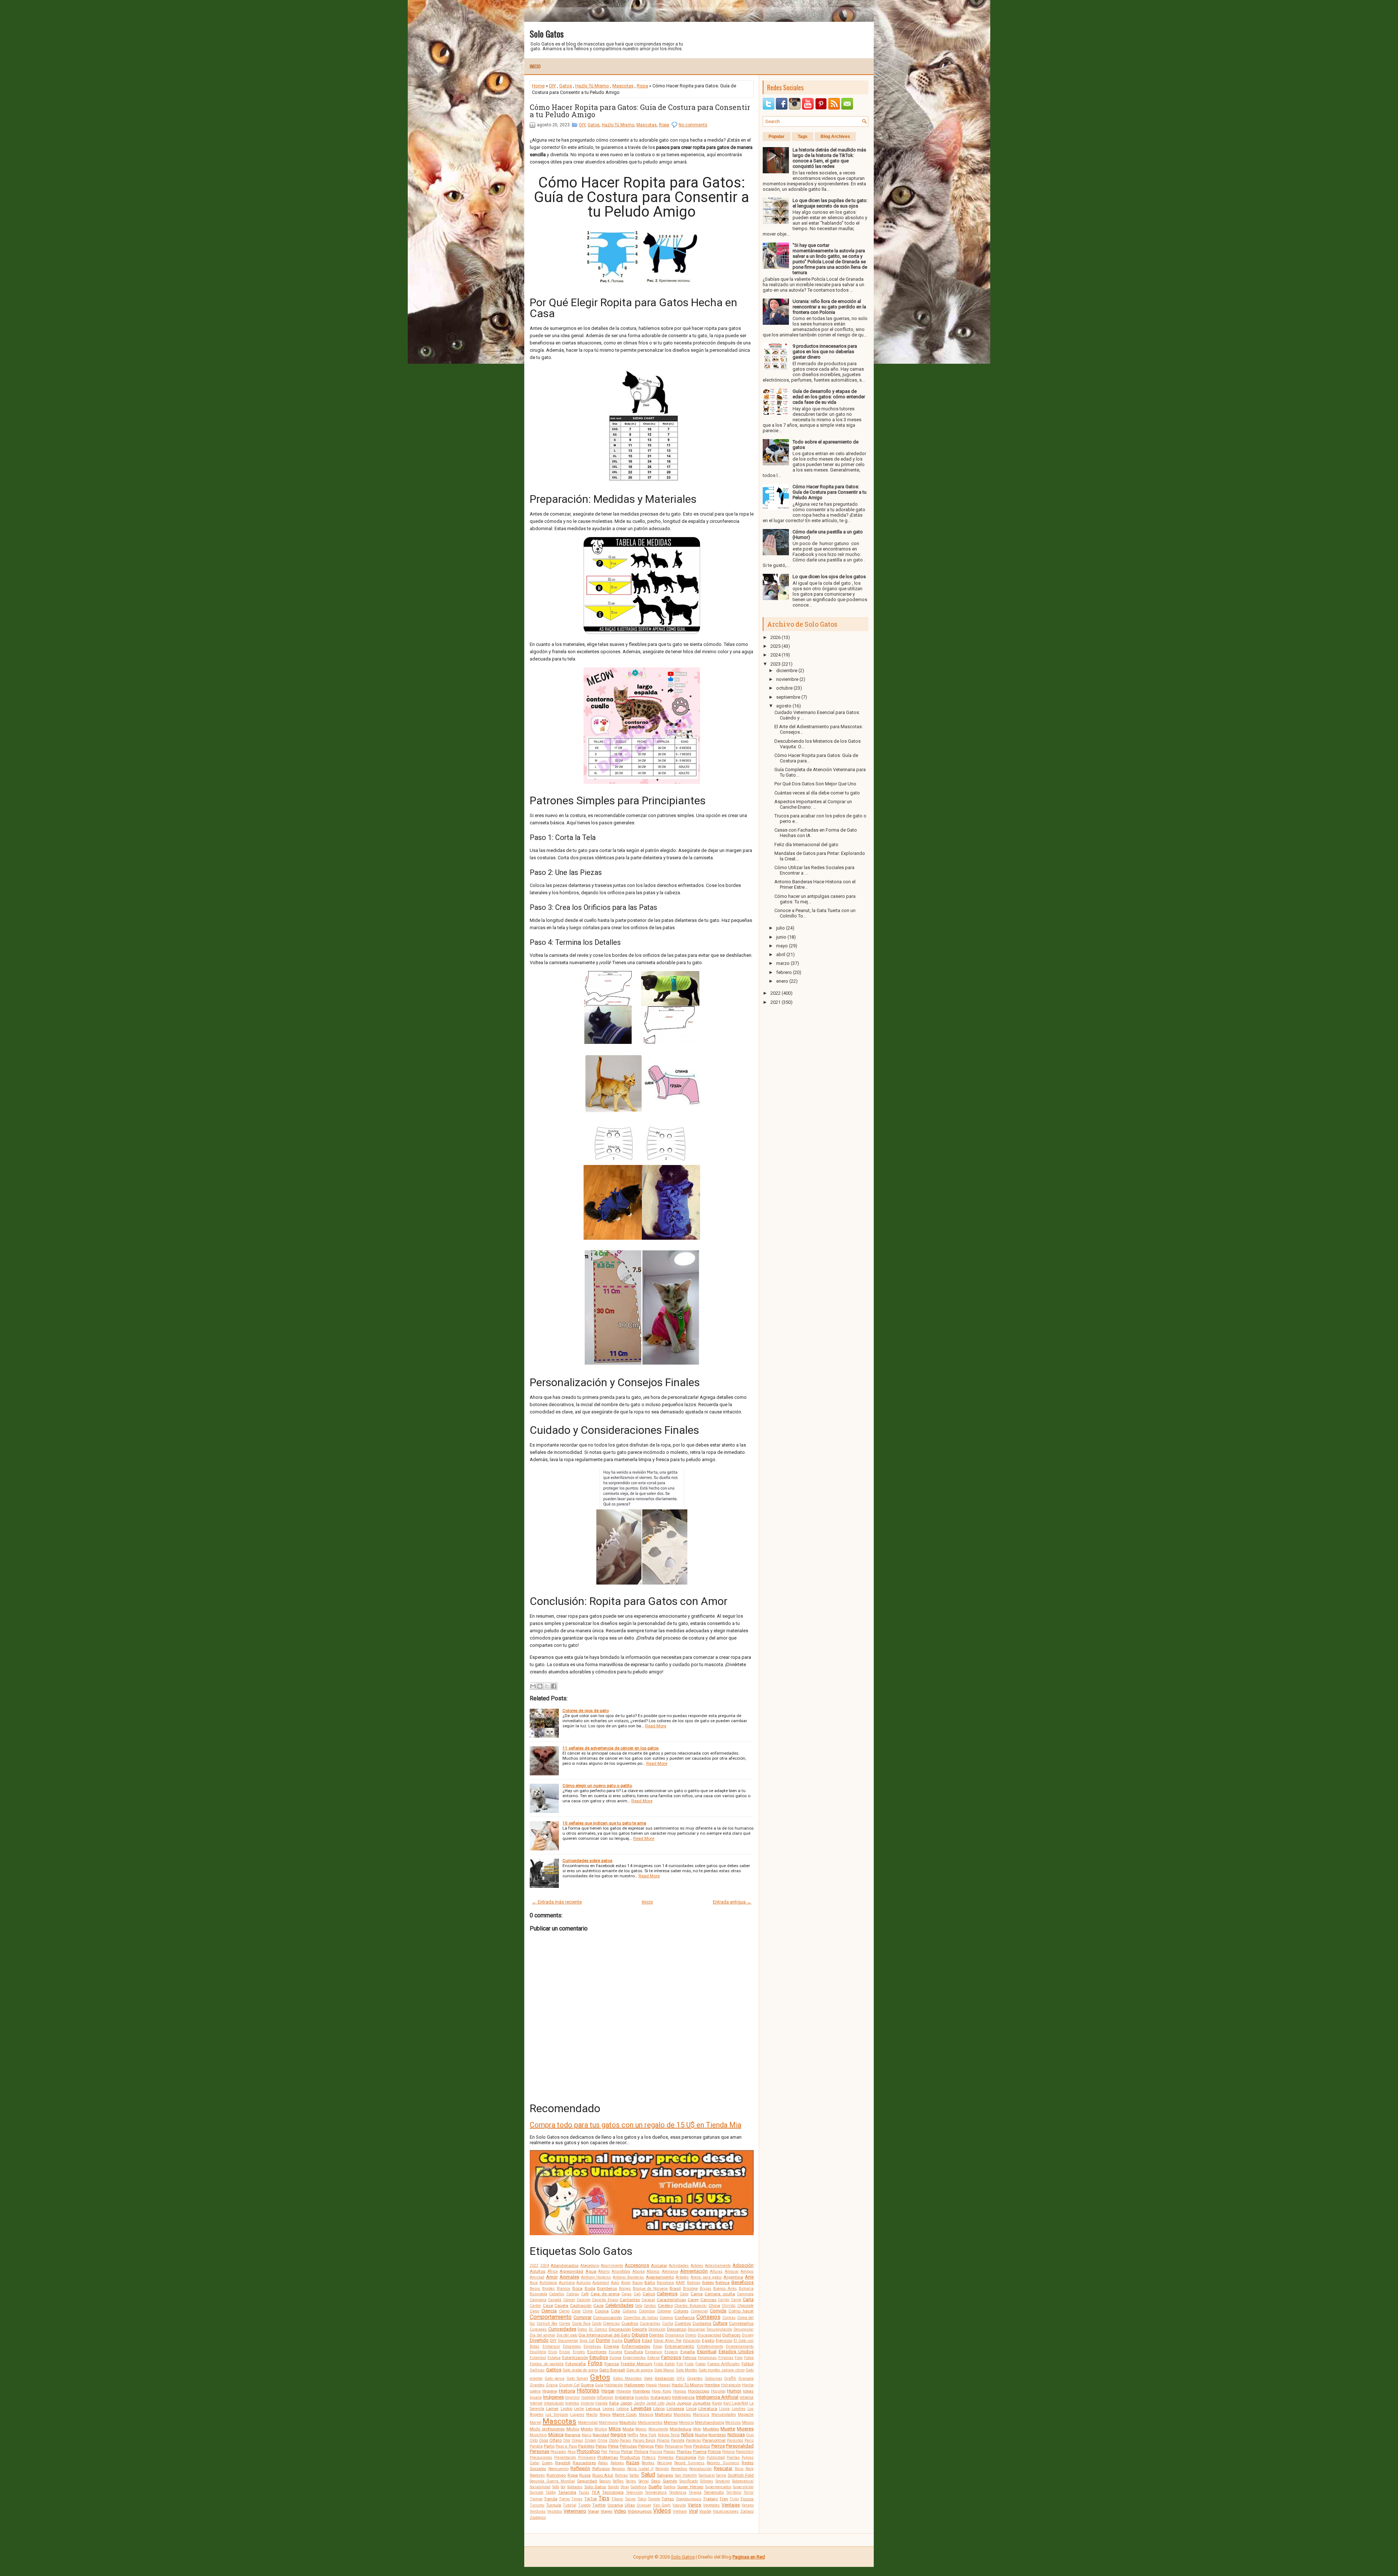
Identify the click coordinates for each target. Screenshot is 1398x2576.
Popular (777, 137)
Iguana (536, 2397)
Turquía (554, 2505)
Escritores (597, 2352)
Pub (701, 2457)
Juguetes (702, 2403)
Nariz (587, 2435)
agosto (784, 706)
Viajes (607, 2511)
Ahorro (604, 2271)
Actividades (679, 2266)
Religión (662, 2469)
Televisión (634, 2492)
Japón (626, 2403)
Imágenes (554, 2397)
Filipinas (726, 2358)
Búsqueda (538, 2294)
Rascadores (584, 2463)
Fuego (700, 2364)
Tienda (551, 2499)
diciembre (787, 670)
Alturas (716, 2271)
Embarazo (551, 2346)
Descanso (677, 2329)
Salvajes (665, 2475)
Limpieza (675, 2409)
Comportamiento (551, 2317)
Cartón (535, 2306)
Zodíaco (747, 2511)
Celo (639, 2306)
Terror (749, 2492)
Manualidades (724, 2415)
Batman (694, 2283)
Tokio (642, 2499)
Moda (628, 2429)
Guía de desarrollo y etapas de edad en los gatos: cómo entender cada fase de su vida (829, 397)
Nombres (717, 2435)
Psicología (686, 2457)
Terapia (695, 2492)
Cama (697, 2294)
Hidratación (731, 2385)
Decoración (620, 2329)
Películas (628, 2446)
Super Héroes (690, 2487)
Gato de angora (639, 2370)
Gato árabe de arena (580, 2370)
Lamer (552, 2409)
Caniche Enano (605, 2300)
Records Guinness (723, 2463)
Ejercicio (724, 2340)
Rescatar (723, 2468)
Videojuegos (640, 2511)
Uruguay (644, 2505)
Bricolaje (690, 2289)
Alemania (670, 2271)
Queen (547, 2463)
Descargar (697, 2329)
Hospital (718, 2391)
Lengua (593, 2409)
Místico (601, 2429)
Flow (739, 2358)
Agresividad (571, 2271)
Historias (588, 2391)
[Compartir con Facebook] (554, 1686)
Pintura (641, 2451)
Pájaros (663, 2440)
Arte (749, 2277)
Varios (694, 2505)
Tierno (564, 2499)
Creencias (611, 2323)
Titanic (617, 2499)
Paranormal (714, 2440)
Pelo (659, 2446)
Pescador (558, 2452)
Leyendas (641, 2408)
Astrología (548, 2283)
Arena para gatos (706, 2277)
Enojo (658, 2346)
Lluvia (724, 2409)
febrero (784, 972)
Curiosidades (562, 2329)
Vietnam (680, 2511)
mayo (782, 946)
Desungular (744, 2329)
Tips (604, 2498)
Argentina (733, 2277)
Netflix (633, 2435)
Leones (609, 2409)
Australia (567, 2283)
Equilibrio (538, 2352)
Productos (630, 2457)
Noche (701, 2435)
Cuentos (683, 2323)
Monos (641, 2429)
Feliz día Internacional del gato (806, 845)
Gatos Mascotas (627, 2378)
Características (672, 2300)
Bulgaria (746, 2289)
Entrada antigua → (732, 1902)
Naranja (572, 2435)
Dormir (603, 2340)
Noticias (736, 2435)
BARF (680, 2283)
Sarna (721, 2475)
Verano (748, 2505)
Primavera (587, 2457)
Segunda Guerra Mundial (552, 2481)
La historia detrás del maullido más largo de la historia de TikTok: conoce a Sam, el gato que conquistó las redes (829, 158)
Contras (729, 2318)
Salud (648, 2475)
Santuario (707, 2475)
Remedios (679, 2469)
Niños (687, 2435)
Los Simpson (557, 2415)
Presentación (565, 2457)
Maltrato (663, 2414)
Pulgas (748, 2457)
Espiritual (707, 2352)
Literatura (708, 2409)
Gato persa (555, 2378)
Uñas (630, 2505)
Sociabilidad (540, 2487)
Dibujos (640, 2335)
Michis (573, 2429)
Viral (693, 2511)
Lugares (577, 2415)
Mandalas (682, 2415)
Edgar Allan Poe (668, 2341)
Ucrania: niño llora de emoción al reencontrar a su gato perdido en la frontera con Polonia (829, 307)
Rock (750, 2469)
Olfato (556, 2440)
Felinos (690, 2358)
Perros (718, 2446)
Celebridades (619, 2305)
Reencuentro (558, 2469)
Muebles (711, 2429)
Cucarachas (650, 2323)
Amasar (732, 2271)
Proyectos (666, 2457)
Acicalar (659, 2265)
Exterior (654, 2358)
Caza (599, 2305)
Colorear (664, 2311)
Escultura (634, 2352)
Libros (659, 2409)
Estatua (554, 2358)
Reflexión (580, 2468)
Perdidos (702, 2446)
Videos (662, 2511)
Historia (567, 2391)
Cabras (573, 2294)
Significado (689, 2481)
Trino (734, 2499)
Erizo (553, 2352)
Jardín (639, 2403)
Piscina (656, 2452)
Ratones (617, 2463)
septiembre (788, 697)
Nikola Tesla (669, 2435)
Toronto (654, 2499)
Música (556, 2435)
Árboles (682, 2277)
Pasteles (586, 2446)
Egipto (708, 2340)
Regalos (618, 2469)
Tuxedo (584, 2505)
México (748, 2423)
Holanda (624, 2391)
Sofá (556, 2487)
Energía (611, 2346)
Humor (734, 2391)
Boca (577, 2288)
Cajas (627, 2294)
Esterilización (575, 2358)
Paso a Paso (566, 2446)
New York (648, 2435)
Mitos (615, 2429)
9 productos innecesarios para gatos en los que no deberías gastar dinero (825, 352)
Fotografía (576, 2364)
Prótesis (649, 2457)
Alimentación (694, 2271)
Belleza (722, 2283)
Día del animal (542, 2335)
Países (625, 2440)
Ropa (642, 86)
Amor (552, 2277)
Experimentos (634, 2358)
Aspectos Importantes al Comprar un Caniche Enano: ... (813, 804)
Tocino (630, 2499)
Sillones (707, 2481)
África (553, 2271)
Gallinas (537, 2370)
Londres (739, 2409)
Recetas (648, 2463)
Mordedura (681, 2429)
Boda (590, 2288)
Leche (579, 2409)
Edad (647, 2340)
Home (538, 86)
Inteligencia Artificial (717, 2397)
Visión (705, 2511)
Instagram (661, 2397)
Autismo (583, 2283)
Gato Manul (664, 2370)
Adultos (538, 2271)
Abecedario (590, 2266)
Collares (630, 2311)
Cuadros (630, 2323)
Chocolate (745, 2306)
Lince (691, 2409)
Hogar (608, 2391)
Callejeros (667, 2294)
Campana (538, 2300)
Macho (592, 2415)
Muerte (728, 2429)
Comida (718, 2311)
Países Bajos (644, 2440)
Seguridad (587, 2481)
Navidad (601, 2435)
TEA (596, 2492)
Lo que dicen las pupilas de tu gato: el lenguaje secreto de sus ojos (830, 203)
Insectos (642, 2397)
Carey (693, 2300)
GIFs (681, 2378)
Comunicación (607, 2317)
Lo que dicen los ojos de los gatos (829, 577)
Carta (748, 2299)
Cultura (720, 2323)
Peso (572, 2452)
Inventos (572, 2403)
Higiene (550, 2391)
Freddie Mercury (637, 2364)
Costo (597, 2323)
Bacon (638, 2283)
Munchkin (538, 2435)
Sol (563, 2487)
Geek (648, 2378)
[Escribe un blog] (540, 1686)
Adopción (743, 2265)
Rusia (585, 2475)
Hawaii (664, 2385)
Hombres (641, 2391)
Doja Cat (587, 2341)
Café (585, 2294)
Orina (602, 2440)
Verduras (538, 2511)
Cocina (602, 2311)
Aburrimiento (612, 2266)
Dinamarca (675, 2335)
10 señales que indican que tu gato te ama (604, 1823)
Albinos (653, 2271)
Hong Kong (662, 2391)
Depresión (657, 2329)
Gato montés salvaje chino (722, 2370)
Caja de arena (605, 2294)
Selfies (618, 2481)
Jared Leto (655, 2403)
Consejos (708, 2317)
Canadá (555, 2300)
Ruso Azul (603, 2475)
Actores (697, 2266)
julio (781, 928)
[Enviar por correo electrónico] (533, 1686)
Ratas (603, 2463)
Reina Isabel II (640, 2469)
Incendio (589, 2397)
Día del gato (567, 2335)
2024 (545, 2266)
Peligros (646, 2446)
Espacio (671, 2352)
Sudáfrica (639, 2487)
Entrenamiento (679, 2346)
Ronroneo (556, 2475)
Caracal (648, 2300)
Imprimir (572, 2397)
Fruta (689, 2364)
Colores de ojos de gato (586, 1711)
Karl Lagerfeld (736, 2403)
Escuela (615, 2352)
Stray (625, 2487)
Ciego (534, 2311)
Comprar (582, 2317)
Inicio (535, 66)
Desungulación (719, 2329)
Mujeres (745, 2429)
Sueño (655, 2487)
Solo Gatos (547, 33)
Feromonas (707, 2358)
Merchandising (710, 2422)
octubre (784, 688)
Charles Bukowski (690, 2306)
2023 (534, 2266)
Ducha (617, 2341)
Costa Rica (581, 2323)
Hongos (680, 2391)
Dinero (691, 2335)
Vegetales (711, 2505)
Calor (684, 2294)
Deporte (639, 2329)
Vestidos (555, 2511)
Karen (717, 2403)
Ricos (739, 2469)
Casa (548, 2305)
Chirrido (728, 2306)
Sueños (670, 2487)
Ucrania (615, 2505)
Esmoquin (654, 2352)
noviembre (787, 679)
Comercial (699, 2311)
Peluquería (674, 2446)
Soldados (575, 2487)
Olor (567, 2440)
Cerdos (650, 2306)
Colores (681, 2311)
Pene (688, 2446)
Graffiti (730, 2378)
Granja (552, 2385)
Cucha (668, 2323)
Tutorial (570, 2505)
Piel (604, 2452)
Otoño (614, 2440)
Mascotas (623, 86)
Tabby (551, 2492)
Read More (656, 1726)
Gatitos (554, 2370)
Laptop (566, 2409)
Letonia (623, 2409)
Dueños (632, 2340)
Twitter (599, 2505)
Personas (540, 2451)
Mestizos (733, 2423)
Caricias (708, 2300)
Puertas (733, 2457)
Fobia (749, 2358)
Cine (576, 2311)
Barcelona (665, 2283)
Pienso (614, 2452)
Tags (803, 137)
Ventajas (731, 2505)
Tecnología (613, 2492)
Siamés (670, 2481)
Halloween (635, 2385)
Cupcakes (538, 2329)
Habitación (614, 2385)
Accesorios (637, 2265)
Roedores (537, 2475)
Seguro (605, 2481)
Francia (612, 2364)
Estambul (538, 2358)
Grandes (537, 2385)
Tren (724, 2499)
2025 (775, 646)
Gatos (566, 86)
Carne (736, 2300)
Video (620, 2511)
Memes (671, 2422)
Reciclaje (665, 2463)
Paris (749, 2440)
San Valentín (686, 2475)
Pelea (613, 2446)
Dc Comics (598, 2329)
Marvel (536, 2423)
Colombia (647, 2311)
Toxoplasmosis (689, 2499)
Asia (534, 2283)
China (714, 2305)
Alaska (639, 2271)
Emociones (572, 2346)
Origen (591, 2440)
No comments (693, 125)
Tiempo (536, 2499)
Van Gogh (662, 2505)
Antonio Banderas (628, 2277)
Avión (626, 2283)
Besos (535, 2289)
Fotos (595, 2363)
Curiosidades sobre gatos (587, 1861)
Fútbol (748, 2364)
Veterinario (575, 2511)
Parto (549, 2446)
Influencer (605, 2397)
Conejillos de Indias (641, 2318)
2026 (775, 637)
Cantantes (630, 2300)
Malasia (646, 2415)
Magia (605, 2415)
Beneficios (743, 2282)
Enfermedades (636, 2346)
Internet (536, 2403)
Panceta (678, 2440)
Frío (680, 2364)
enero (782, 981)
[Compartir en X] (547, 1686)
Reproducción (700, 2469)
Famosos (671, 2357)
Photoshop (588, 2451)
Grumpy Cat (569, 2385)
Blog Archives (835, 137)
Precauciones (541, 2457)
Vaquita (679, 2505)
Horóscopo (699, 2391)
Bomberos (607, 2288)
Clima (588, 2311)
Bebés (708, 2283)
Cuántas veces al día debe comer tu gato (817, 793)
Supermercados (718, 2487)
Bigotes (548, 2289)
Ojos (544, 2440)
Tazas (584, 2492)
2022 (775, 993)
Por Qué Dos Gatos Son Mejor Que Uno (815, 784)
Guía (599, 2385)
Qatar (535, 2463)
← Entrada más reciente (557, 1902)
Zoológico (538, 2518)
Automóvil (601, 2283)
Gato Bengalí (612, 2370)
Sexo (656, 2481)
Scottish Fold (741, 2475)
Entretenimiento (710, 2346)
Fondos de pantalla (547, 2364)
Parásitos (735, 2440)
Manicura (701, 2415)
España (688, 2352)
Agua (591, 2271)
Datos (582, 2329)
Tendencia (678, 2492)
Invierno (587, 2403)
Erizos (565, 2352)
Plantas (684, 2451)
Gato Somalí (577, 2378)
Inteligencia (683, 2397)
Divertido (539, 2340)
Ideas (748, 2391)
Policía (714, 2451)
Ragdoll (563, 2463)
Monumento (658, 2429)
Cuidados (702, 2323)
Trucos (747, 2499)
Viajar (594, 2511)
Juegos (684, 2403)
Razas (633, 2463)
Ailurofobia (621, 2271)
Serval (644, 2481)
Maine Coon (625, 2414)
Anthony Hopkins (596, 2277)
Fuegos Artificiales (724, 2364)
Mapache (746, 2415)
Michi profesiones (547, 2429)
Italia (614, 2403)
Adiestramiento (718, 2266)
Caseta (561, 2305)
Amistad (537, 2277)
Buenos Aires (725, 2289)
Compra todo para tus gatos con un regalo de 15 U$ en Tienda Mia (635, 2125)
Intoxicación (554, 2403)
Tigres (577, 2499)
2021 (775, 1002)
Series (631, 2481)
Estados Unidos (736, 2352)
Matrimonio (609, 2423)
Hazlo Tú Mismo (592, 86)
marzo (783, 963)
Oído (534, 2440)
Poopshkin (745, 2452)
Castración (581, 2305)
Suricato (536, 2492)
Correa (564, 2323)
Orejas (577, 2440)
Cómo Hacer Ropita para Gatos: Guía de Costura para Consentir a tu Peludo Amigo (640, 111)
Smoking (723, 2481)
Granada (746, 2378)
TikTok (591, 2499)
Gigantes (695, 2378)
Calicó (649, 2294)
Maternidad (588, 2423)
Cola (615, 2311)
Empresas (592, 2346)
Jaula (670, 2403)
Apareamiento (660, 2277)
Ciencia (549, 2311)
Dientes (656, 2335)
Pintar (627, 2451)
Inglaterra (624, 2397)
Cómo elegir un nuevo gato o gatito (597, 1786)
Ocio (750, 2435)
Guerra (587, 2385)
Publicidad (716, 2457)
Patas (601, 2446)
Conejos (666, 2318)
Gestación (664, 2378)
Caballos (557, 2294)
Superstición (743, 2487)
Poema (700, 2451)
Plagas (669, 2452)
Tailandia (567, 2492)
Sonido (613, 2487)
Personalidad (740, 2446)
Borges (625, 2289)
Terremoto (714, 2492)
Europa (615, 2358)
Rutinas (621, 2475)
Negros (618, 2435)
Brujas (706, 2289)
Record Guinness (689, 2463)
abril (781, 954)
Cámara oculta (720, 2294)
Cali (637, 2294)
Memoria (686, 2423)
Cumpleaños (741, 2323)
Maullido (628, 2422)
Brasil (675, 2288)
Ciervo (564, 2311)
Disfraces (731, 2335)
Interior (747, 2397)
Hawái (651, 2385)
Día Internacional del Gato (604, 2335)
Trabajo (710, 2499)
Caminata (745, 2294)
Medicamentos (650, 2423)
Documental (568, 2341)
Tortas (668, 2499)
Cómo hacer (741, 2311)
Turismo (537, 2505)
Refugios (601, 2469)
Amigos (747, 2271)
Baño (650, 2283)
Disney (748, 2335)
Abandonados (564, 2265)
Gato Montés (687, 2370)
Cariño (724, 2300)
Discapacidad (709, 2335)
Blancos (564, 2289)
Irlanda (601, 2403)
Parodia (536, 2446)
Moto (697, 2429)
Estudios (599, 2357)
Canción (584, 2300)
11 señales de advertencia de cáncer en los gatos (611, 1748)
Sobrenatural (743, 2481)
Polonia (728, 2452)
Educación (692, 2341)
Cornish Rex (547, 2323)
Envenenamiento (740, 2346)
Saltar (634, 2475)
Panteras (694, 2440)
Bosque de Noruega (650, 2289)
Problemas (608, 2457)
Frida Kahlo (664, 2364)
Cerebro (665, 2305)
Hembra (712, 2385)
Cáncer (569, 2300)
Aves (615, 2283)
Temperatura (656, 2492)
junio (781, 937)
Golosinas (714, 2378)
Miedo (587, 2429)
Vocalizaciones (726, 2511)
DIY (552, 86)
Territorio (734, 2492)
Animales (569, 2277)
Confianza (685, 2317)
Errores (579, 2352)
